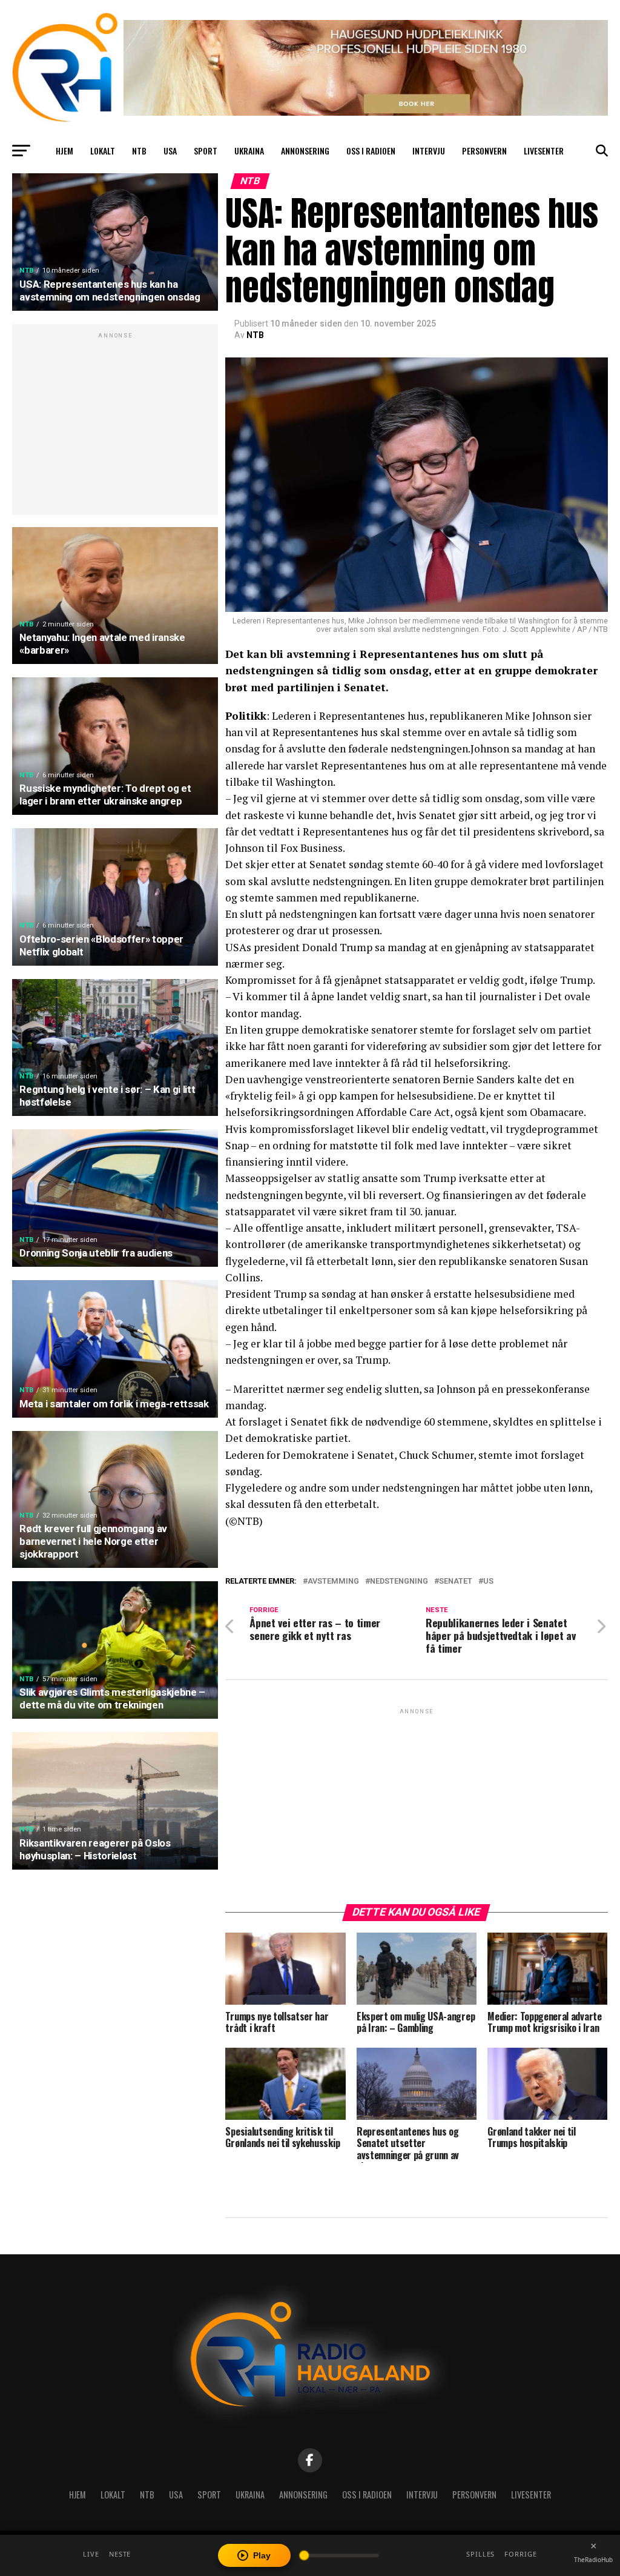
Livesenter (544, 151)
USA (170, 151)
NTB (139, 151)
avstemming (333, 1582)
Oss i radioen (371, 151)
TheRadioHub (593, 2560)
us (488, 1582)
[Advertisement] (115, 426)
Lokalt (103, 151)
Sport (206, 151)
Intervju (429, 151)
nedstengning (399, 1582)
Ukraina (249, 151)
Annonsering (305, 151)
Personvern (484, 151)
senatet (456, 1582)
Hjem (64, 151)
